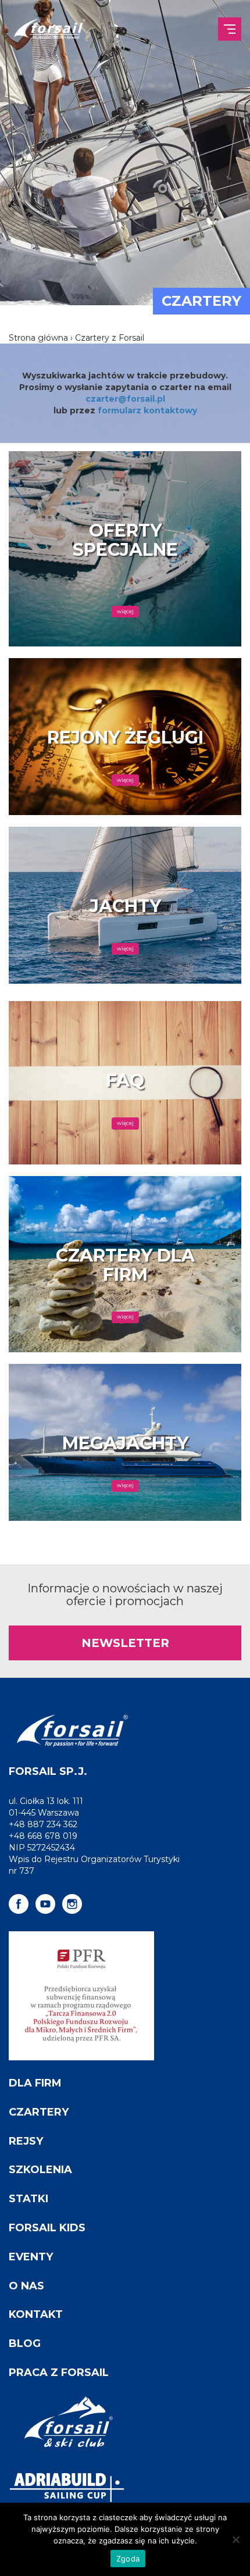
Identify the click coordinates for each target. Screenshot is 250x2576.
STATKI (28, 2199)
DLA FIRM (35, 2083)
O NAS (26, 2286)
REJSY (26, 2141)
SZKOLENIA (40, 2170)
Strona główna (38, 338)
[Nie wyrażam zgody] (235, 2539)
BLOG (25, 2343)
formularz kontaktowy (147, 410)
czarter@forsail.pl (125, 399)
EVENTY (31, 2257)
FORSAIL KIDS (47, 2228)
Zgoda (128, 2559)
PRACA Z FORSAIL (59, 2373)
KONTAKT (36, 2314)
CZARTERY (39, 2112)
